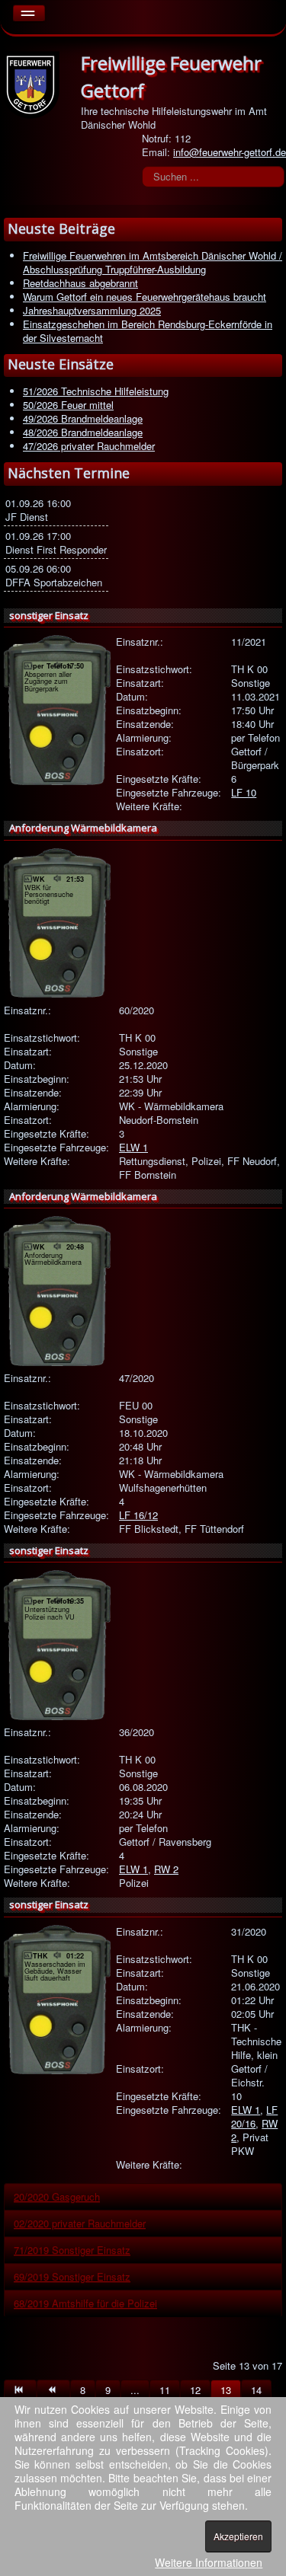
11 (165, 2390)
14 (256, 2390)
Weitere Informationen (209, 2562)
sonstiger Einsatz (49, 615)
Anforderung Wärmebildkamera (83, 828)
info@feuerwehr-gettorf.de (230, 152)
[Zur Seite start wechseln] (20, 2390)
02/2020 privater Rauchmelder (80, 2223)
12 (195, 2390)
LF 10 (244, 792)
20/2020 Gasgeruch (57, 2196)
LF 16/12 (138, 1515)
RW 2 (166, 1869)
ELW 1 (133, 1147)
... (135, 2390)
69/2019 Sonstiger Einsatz (72, 2276)
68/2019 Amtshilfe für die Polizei (85, 2303)
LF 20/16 (254, 2116)
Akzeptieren (238, 2536)
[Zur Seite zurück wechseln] (53, 2390)
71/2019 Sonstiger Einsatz (72, 2250)
